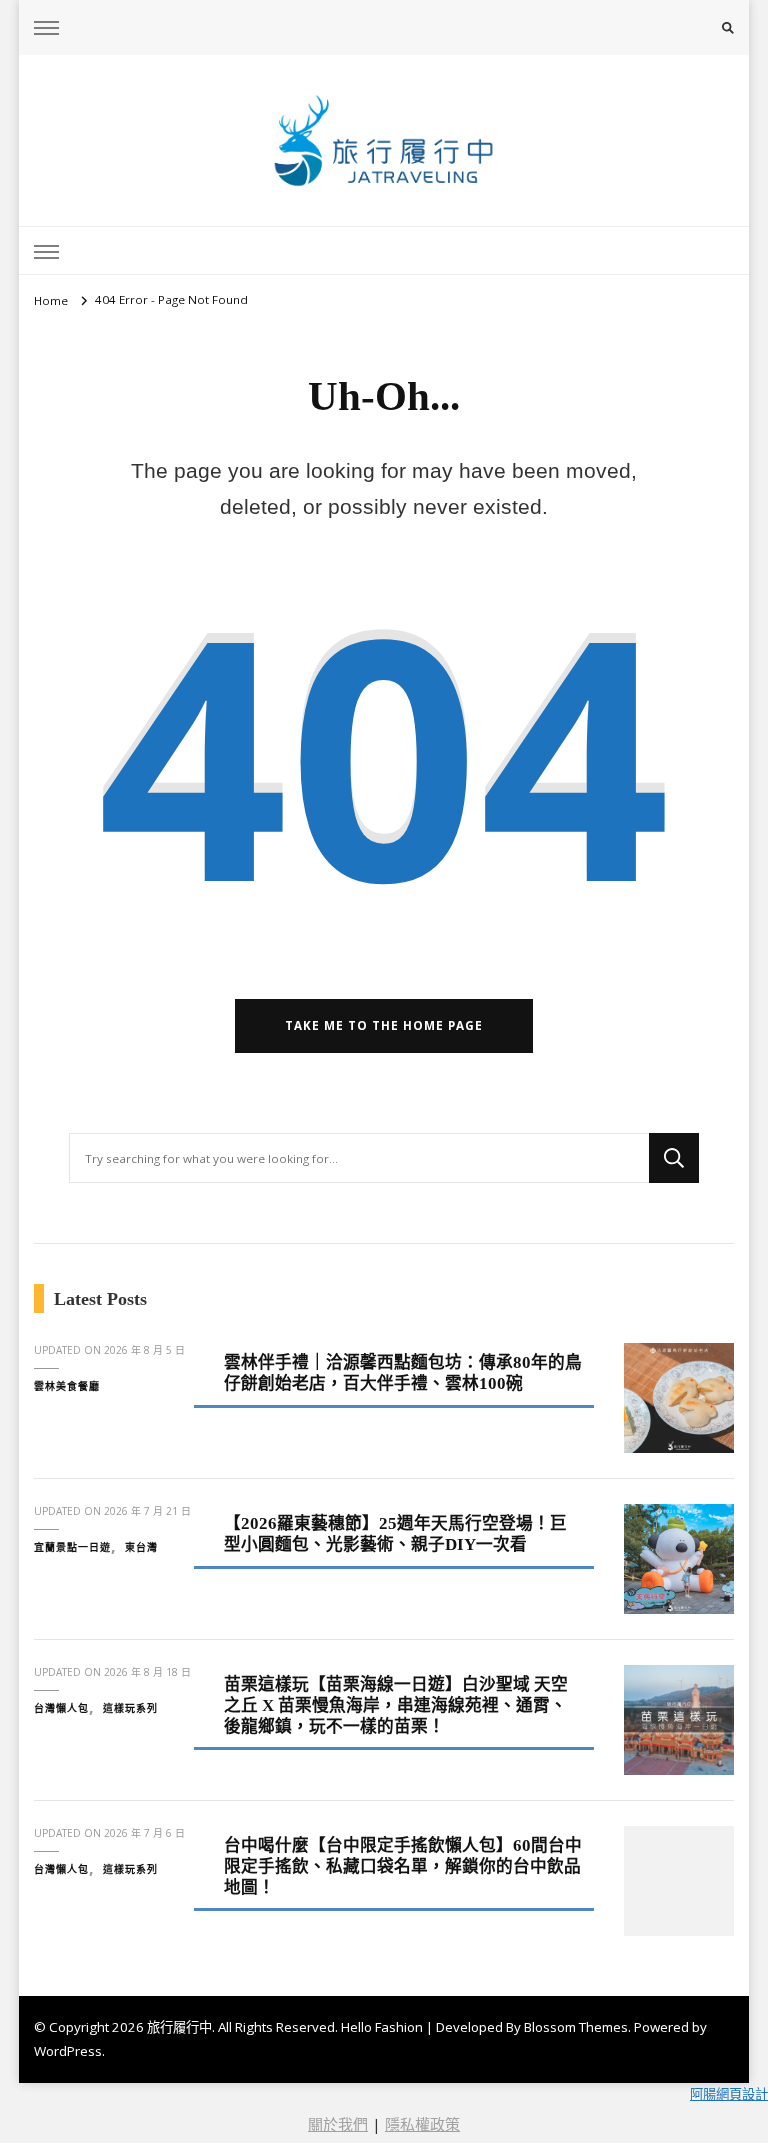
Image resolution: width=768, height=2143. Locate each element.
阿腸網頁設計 (729, 2094)
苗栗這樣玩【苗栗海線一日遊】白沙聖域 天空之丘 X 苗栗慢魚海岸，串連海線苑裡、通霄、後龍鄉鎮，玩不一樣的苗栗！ (396, 1705)
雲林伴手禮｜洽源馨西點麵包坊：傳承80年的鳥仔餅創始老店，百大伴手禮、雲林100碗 (403, 1373)
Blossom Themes (576, 2027)
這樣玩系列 (130, 1708)
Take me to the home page (384, 1025)
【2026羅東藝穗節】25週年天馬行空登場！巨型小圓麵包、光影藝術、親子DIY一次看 (395, 1534)
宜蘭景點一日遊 (72, 1547)
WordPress (68, 2051)
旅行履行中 (179, 2027)
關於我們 (338, 2124)
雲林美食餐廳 (67, 1386)
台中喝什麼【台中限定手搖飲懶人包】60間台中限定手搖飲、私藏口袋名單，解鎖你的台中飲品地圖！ (403, 1866)
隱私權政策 (422, 2124)
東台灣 (141, 1547)
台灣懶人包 (61, 1708)
